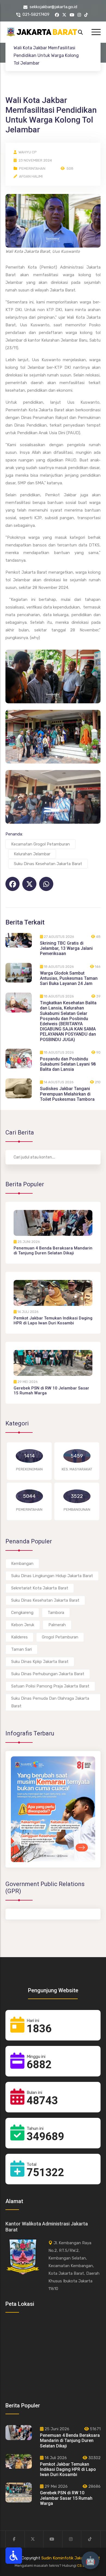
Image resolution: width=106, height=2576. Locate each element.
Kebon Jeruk (23, 1625)
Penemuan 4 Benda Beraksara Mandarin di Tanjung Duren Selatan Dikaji (53, 1251)
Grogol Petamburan (60, 1637)
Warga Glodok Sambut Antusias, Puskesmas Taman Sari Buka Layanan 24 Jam (69, 978)
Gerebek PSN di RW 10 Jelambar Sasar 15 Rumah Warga (66, 2498)
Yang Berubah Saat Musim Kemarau (42, 1866)
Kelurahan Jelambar (32, 854)
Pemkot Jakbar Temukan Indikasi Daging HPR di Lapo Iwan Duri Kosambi (53, 1321)
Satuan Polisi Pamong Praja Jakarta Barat (50, 1686)
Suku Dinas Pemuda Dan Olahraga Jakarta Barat (50, 1702)
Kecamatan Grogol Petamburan (40, 844)
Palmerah (57, 1625)
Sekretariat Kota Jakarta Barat (40, 1588)
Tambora (56, 1613)
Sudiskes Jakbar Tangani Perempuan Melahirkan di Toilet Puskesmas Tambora (67, 1094)
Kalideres (19, 1637)
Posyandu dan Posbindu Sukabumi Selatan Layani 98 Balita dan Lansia (68, 1064)
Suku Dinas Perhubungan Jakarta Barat (48, 1674)
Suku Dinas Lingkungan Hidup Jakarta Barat (52, 1576)
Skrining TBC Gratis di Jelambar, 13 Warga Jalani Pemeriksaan (66, 948)
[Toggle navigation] (96, 32)
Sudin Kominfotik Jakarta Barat (71, 2558)
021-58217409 (36, 14)
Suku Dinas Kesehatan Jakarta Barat (48, 864)
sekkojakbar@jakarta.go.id (53, 7)
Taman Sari (21, 1649)
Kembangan (22, 1564)
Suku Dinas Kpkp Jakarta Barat (40, 1662)
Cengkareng (22, 1613)
